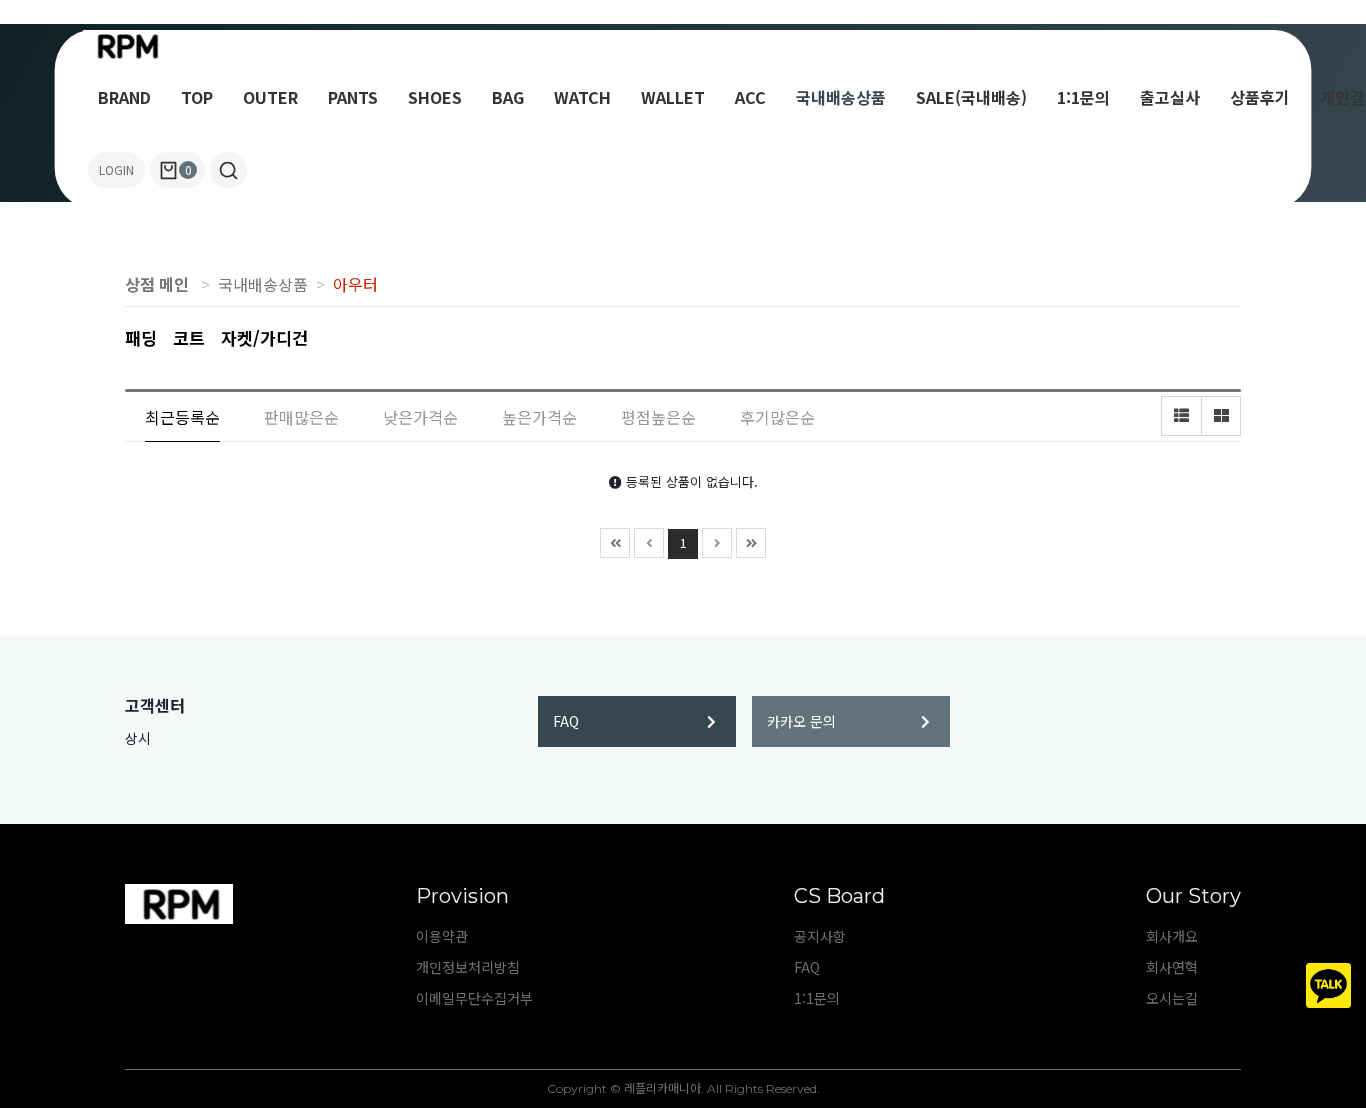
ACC (750, 97)
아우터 (355, 284)
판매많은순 (301, 417)
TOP (197, 97)
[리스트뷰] (1181, 416)
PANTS (353, 97)
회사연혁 (1172, 967)
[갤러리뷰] (1221, 416)
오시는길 (1172, 998)
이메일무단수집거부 (474, 998)
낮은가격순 (420, 417)
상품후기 (1260, 97)
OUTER (270, 97)
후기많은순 (777, 417)
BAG (508, 97)
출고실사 (1170, 97)
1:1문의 (1083, 97)
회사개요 (1172, 936)
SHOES (435, 97)
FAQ (566, 721)
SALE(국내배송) (971, 97)
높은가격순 (539, 417)
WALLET (673, 97)
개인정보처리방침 (468, 967)
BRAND (124, 97)
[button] (228, 170)
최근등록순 (182, 417)
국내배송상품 (841, 97)
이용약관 (442, 936)
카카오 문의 (801, 721)
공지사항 (820, 936)
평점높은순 (658, 417)
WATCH (582, 97)
